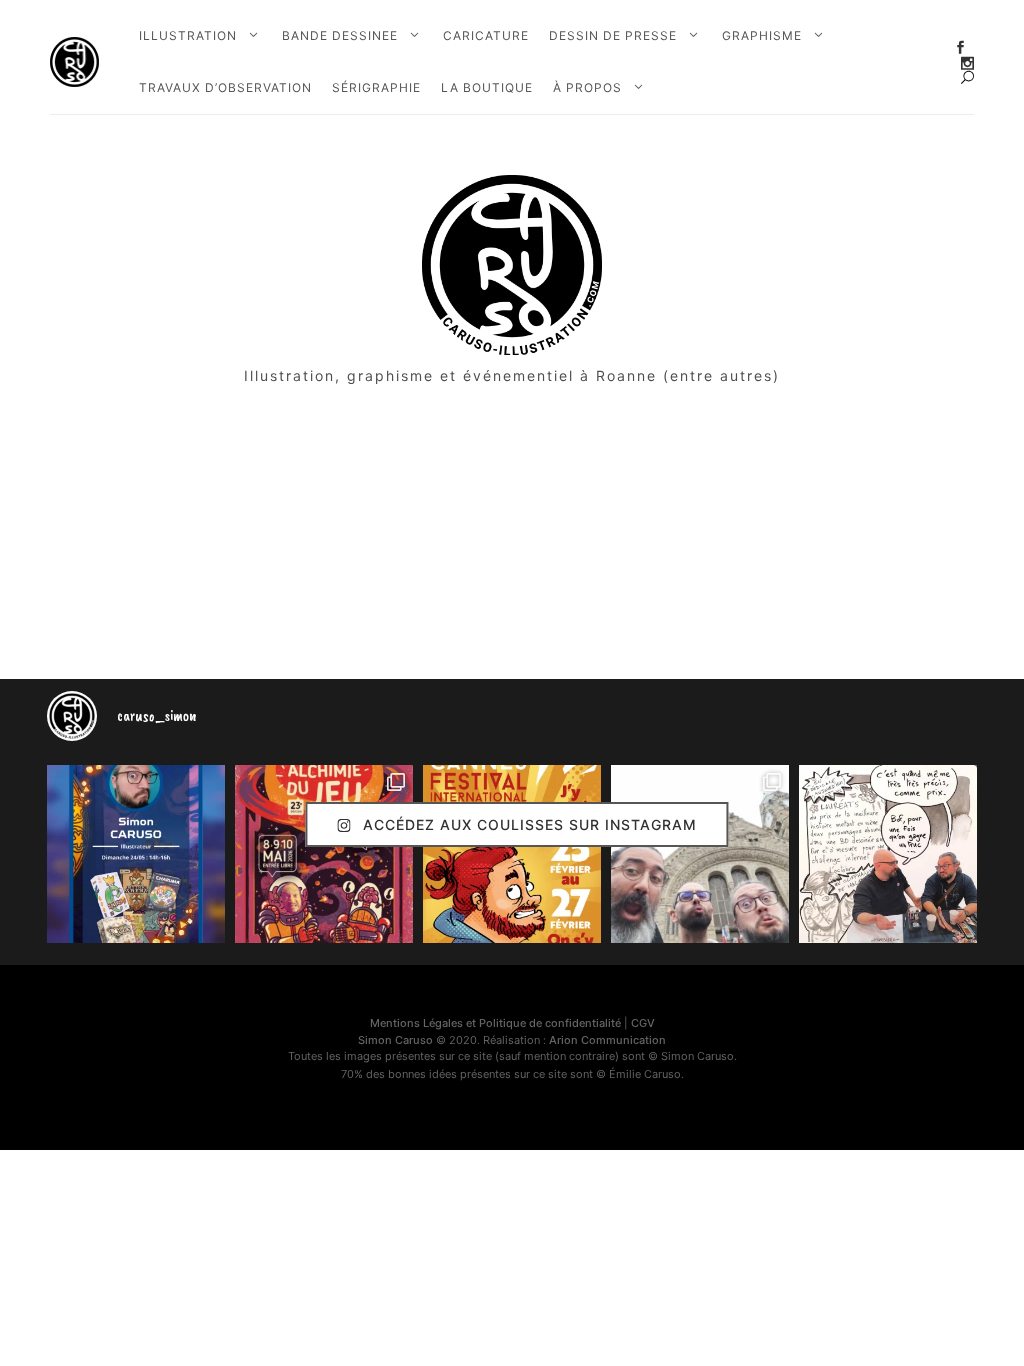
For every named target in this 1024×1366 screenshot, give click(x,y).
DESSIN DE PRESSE (613, 35)
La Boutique (487, 87)
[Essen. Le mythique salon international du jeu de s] (700, 854)
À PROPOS (587, 87)
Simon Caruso (395, 1040)
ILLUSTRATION (188, 35)
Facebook (960, 47)
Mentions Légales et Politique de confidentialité (495, 1023)
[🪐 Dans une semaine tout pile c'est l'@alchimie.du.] (324, 854)
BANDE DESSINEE (340, 35)
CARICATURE (486, 35)
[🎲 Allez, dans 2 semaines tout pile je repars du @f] (512, 854)
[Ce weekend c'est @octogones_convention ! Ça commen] (136, 854)
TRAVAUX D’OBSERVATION (225, 87)
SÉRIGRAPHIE (376, 87)
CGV (643, 1023)
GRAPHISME (762, 35)
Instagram (967, 63)
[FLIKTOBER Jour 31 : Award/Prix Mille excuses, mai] (888, 854)
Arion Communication (607, 1040)
